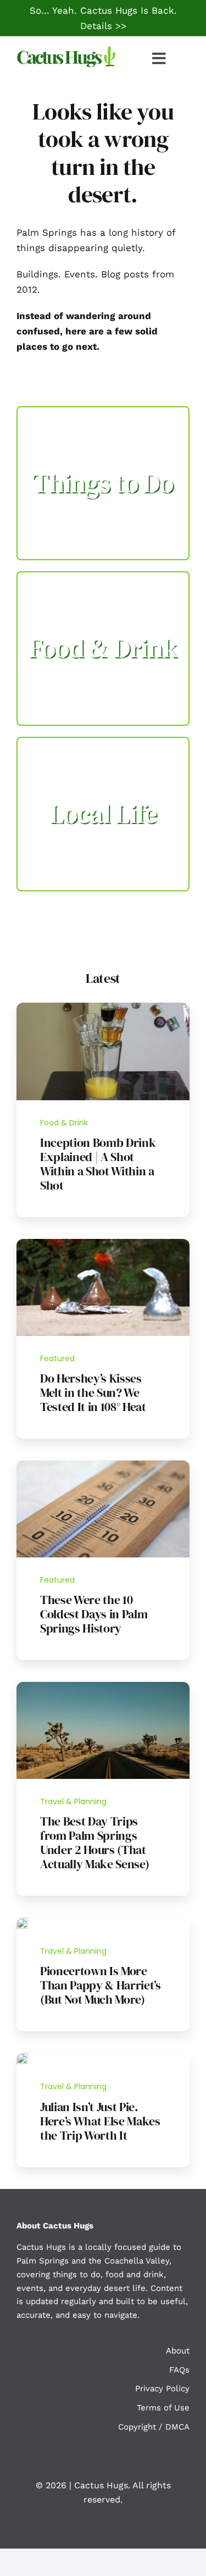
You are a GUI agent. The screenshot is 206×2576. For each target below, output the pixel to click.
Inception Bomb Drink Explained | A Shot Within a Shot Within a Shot (98, 1164)
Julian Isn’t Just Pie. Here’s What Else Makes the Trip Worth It (100, 2121)
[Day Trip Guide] (103, 1686)
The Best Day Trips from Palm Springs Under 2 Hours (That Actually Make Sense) (94, 1843)
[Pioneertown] (22, 1922)
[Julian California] (22, 2057)
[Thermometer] (103, 1465)
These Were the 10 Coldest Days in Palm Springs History (94, 1614)
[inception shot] (103, 1007)
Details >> (103, 26)
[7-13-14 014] (103, 1243)
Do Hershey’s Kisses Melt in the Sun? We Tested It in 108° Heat (93, 1392)
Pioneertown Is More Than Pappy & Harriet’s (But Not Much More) (101, 1985)
